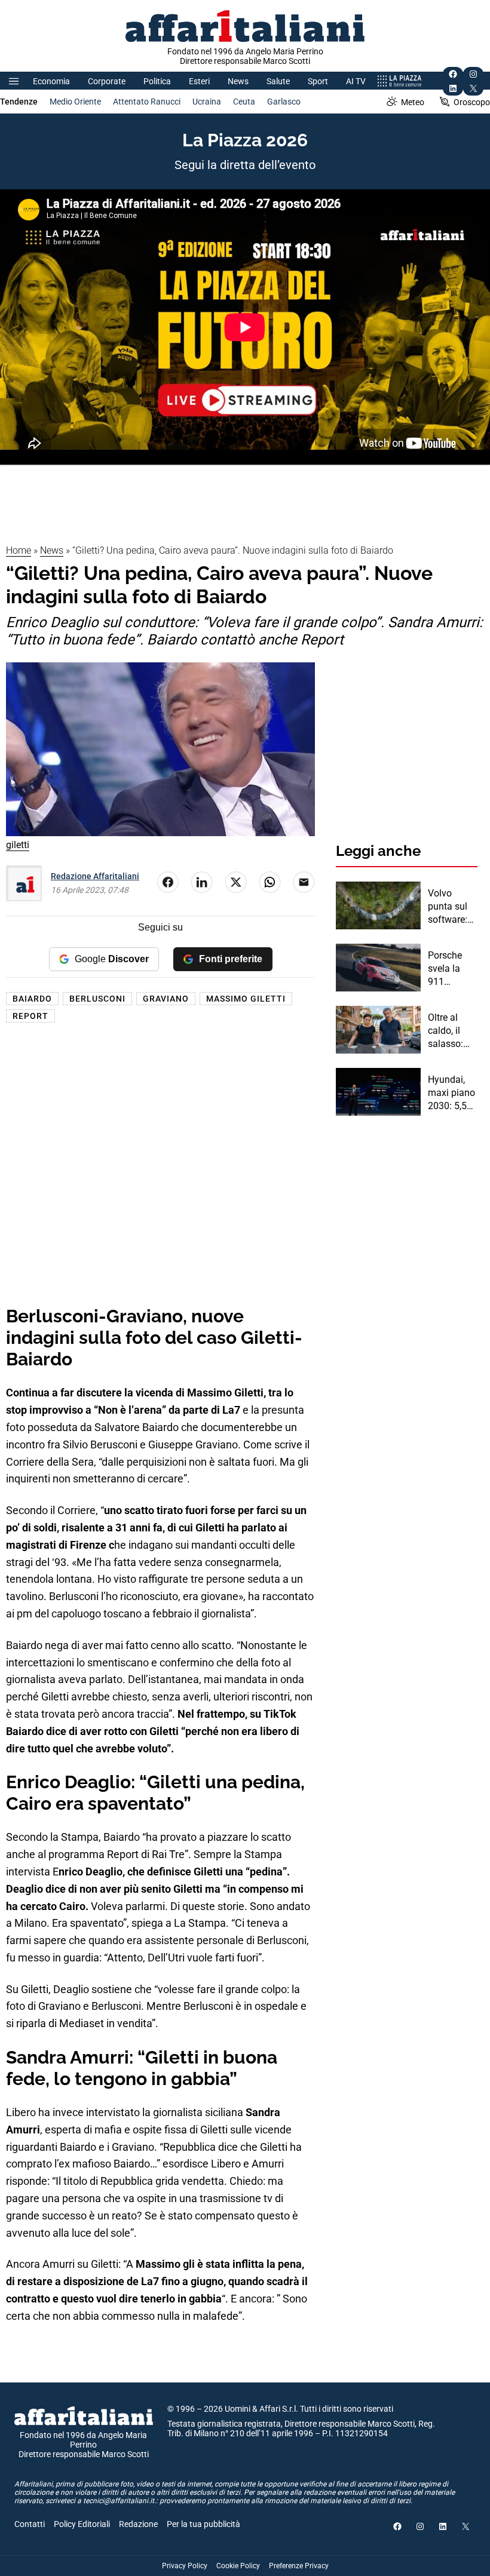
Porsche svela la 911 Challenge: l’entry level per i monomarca (451, 969)
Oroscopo (472, 102)
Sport (318, 81)
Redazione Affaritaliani (95, 876)
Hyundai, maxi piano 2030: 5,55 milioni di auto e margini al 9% (451, 1094)
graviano (166, 999)
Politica (157, 81)
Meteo (413, 102)
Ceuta (244, 102)
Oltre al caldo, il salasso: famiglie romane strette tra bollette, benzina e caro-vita (448, 1031)
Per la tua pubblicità (203, 2524)
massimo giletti (246, 999)
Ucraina (207, 102)
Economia (51, 81)
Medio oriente (75, 102)
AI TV (356, 81)
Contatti (30, 2524)
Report (30, 1016)
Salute (278, 81)
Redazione (138, 2524)
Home (19, 550)
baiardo (32, 999)
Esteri (199, 81)
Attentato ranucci (147, 102)
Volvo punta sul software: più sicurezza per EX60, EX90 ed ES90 (448, 907)
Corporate (107, 81)
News (238, 81)
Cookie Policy (238, 2566)
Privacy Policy (185, 2566)
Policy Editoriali (82, 2524)
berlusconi (97, 999)
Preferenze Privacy (299, 2566)
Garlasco (284, 102)
